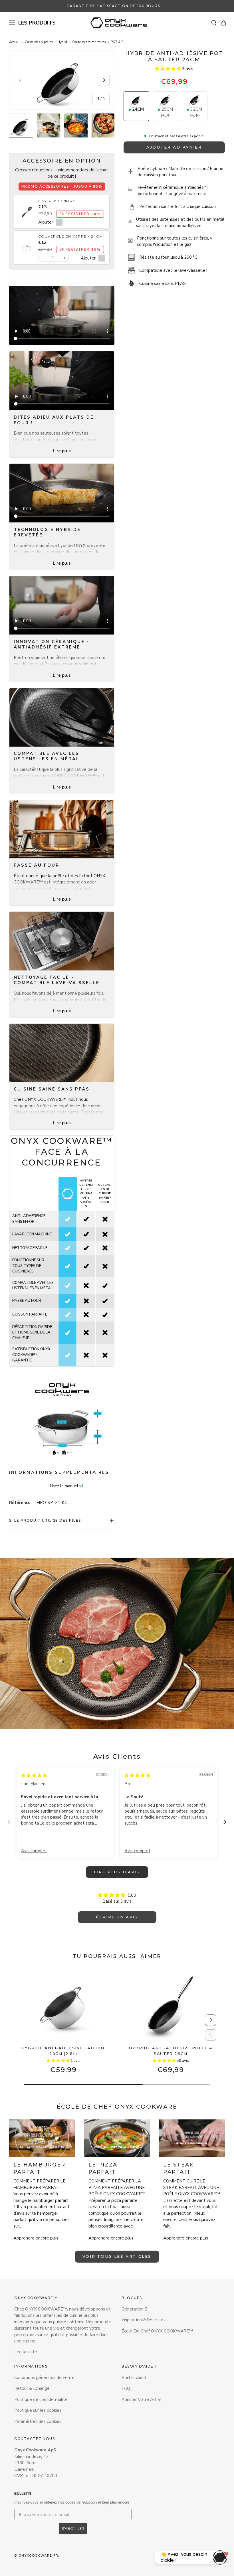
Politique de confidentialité (41, 2399)
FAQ (126, 2388)
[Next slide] (225, 1822)
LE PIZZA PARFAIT (103, 2168)
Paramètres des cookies (38, 2421)
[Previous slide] (9, 1822)
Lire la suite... (27, 2352)
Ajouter (46, 222)
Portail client (134, 2378)
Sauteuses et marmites (89, 42)
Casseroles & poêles (39, 42)
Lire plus (62, 451)
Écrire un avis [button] (117, 1917)
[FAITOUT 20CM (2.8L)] (63, 2006)
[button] (224, 23)
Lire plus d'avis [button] (117, 1872)
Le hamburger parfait (39, 2168)
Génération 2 (134, 2309)
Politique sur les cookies (38, 2410)
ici (81, 1486)
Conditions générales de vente (44, 2378)
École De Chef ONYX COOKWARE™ (157, 2331)
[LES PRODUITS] (12, 23)
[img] (34, 1776)
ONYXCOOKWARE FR (39, 2555)
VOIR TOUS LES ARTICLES (117, 2256)
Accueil (14, 42)
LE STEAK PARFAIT (178, 2168)
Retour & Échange (32, 2388)
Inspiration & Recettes (144, 2320)
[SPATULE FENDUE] (27, 209)
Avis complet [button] (34, 1851)
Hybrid (62, 42)
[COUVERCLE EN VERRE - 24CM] (27, 245)
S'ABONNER (73, 2528)
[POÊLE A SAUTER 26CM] (171, 2006)
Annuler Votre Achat (142, 2399)
